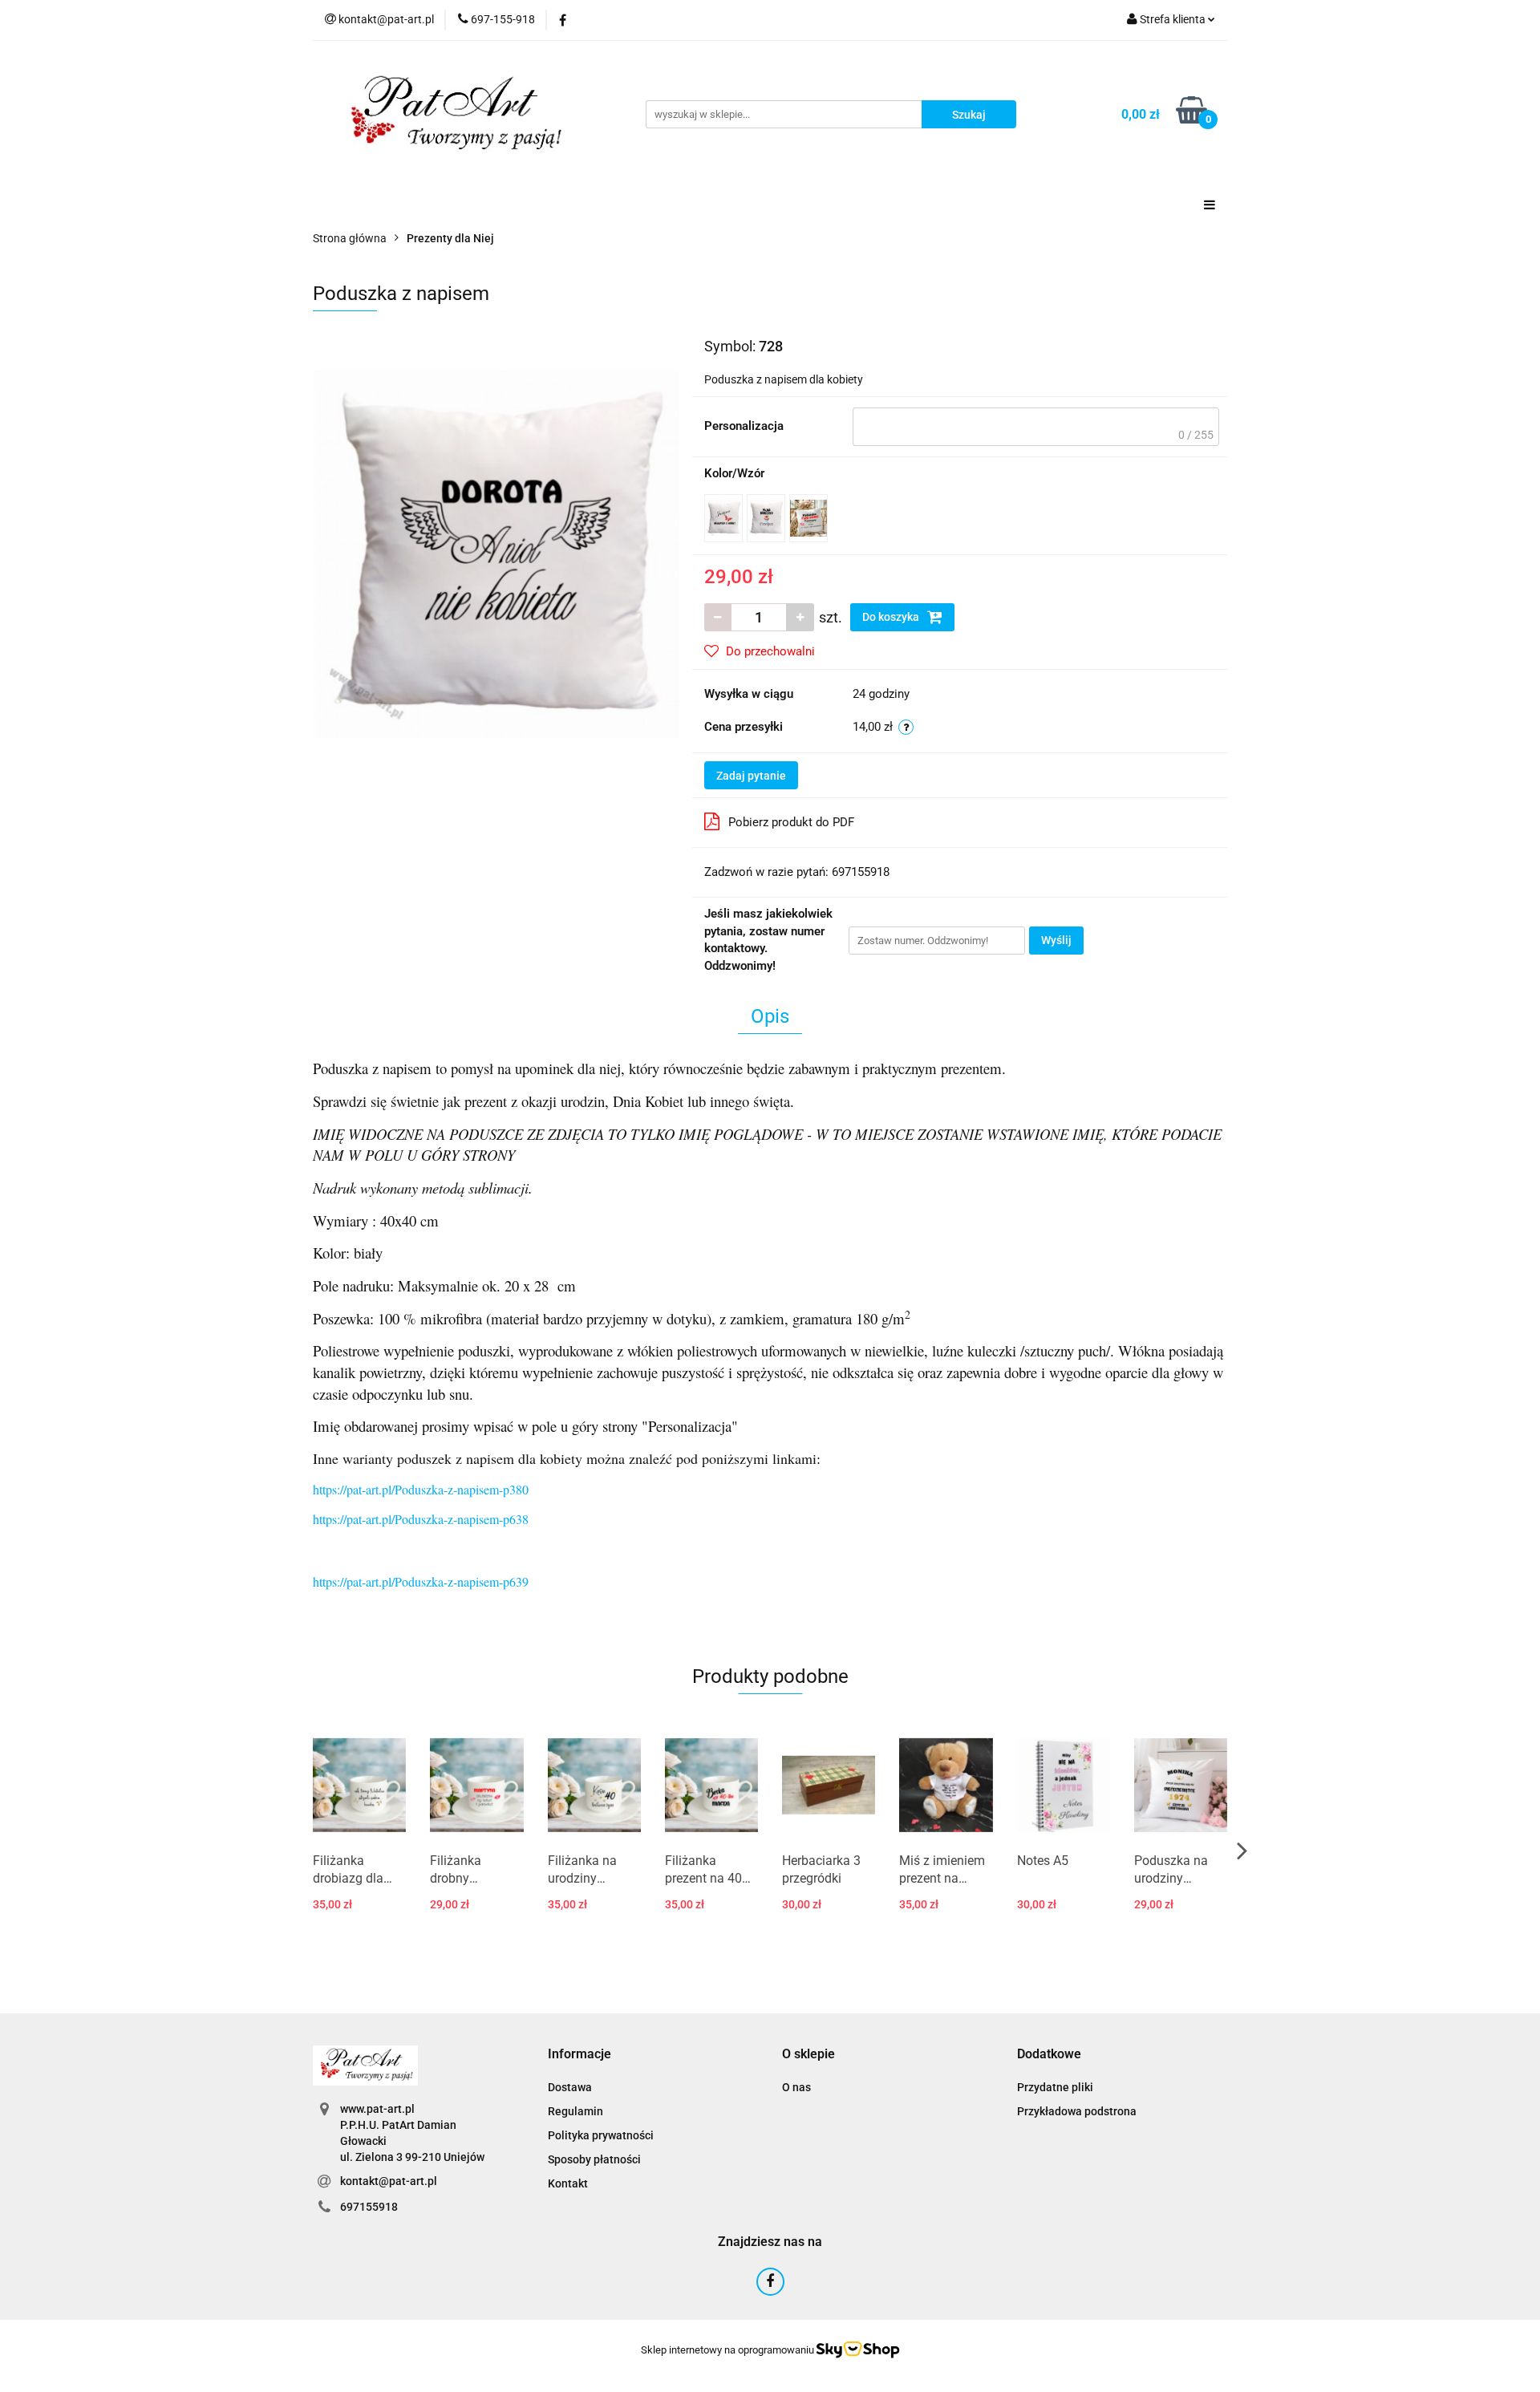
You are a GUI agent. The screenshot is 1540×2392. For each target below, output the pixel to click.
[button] (580, 2055)
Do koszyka (892, 617)
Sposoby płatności (594, 2159)
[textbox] (1036, 427)
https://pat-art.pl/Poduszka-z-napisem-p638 (421, 1519)
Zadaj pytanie (751, 776)
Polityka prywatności (601, 2135)
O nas (796, 2087)
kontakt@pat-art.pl (389, 2181)
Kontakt (568, 2183)
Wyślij (1056, 940)
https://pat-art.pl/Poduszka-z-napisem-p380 (421, 1489)
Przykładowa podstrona (1077, 2111)
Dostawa (570, 2087)
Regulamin (575, 2111)
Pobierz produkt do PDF (791, 822)
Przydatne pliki (1055, 2087)
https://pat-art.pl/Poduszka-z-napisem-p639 (421, 1581)
